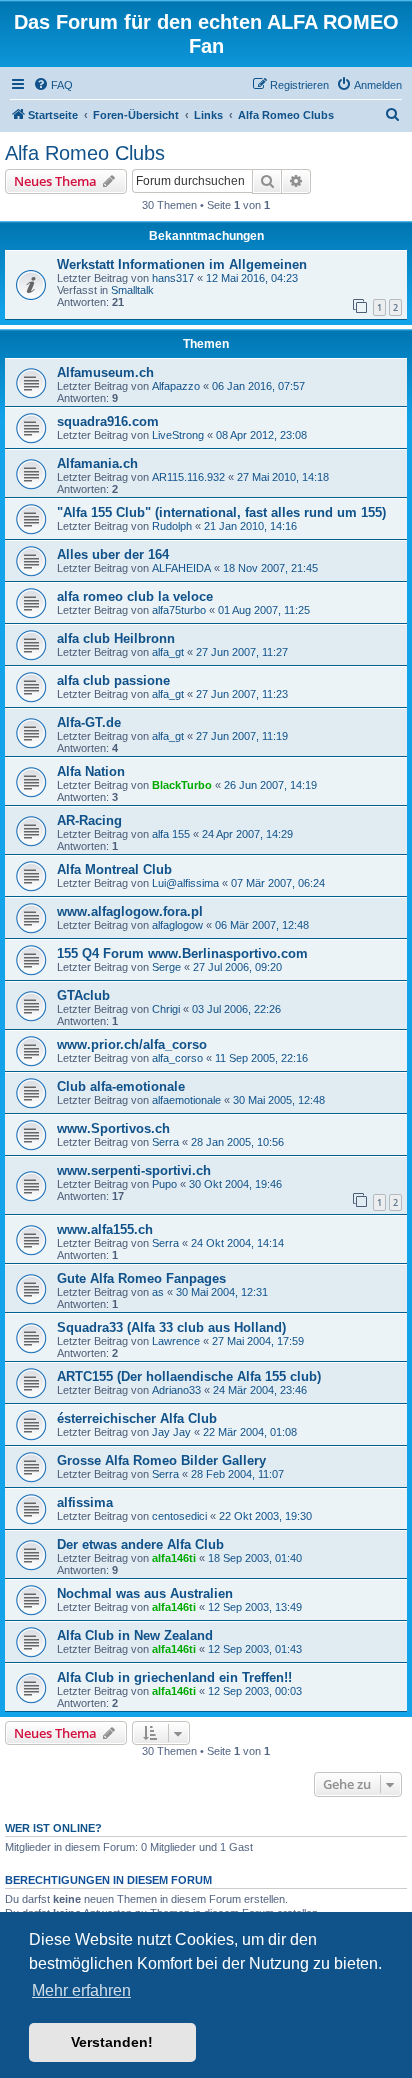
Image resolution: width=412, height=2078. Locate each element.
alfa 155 (171, 834)
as (158, 1292)
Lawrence (176, 1341)
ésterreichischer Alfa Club (137, 1418)
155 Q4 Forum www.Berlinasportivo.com (182, 953)
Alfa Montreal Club (114, 869)
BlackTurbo (182, 785)
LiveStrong (178, 435)
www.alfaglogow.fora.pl (130, 911)
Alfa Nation (91, 771)
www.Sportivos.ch (113, 1128)
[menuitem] (53, 85)
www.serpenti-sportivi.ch (134, 1170)
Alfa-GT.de (89, 722)
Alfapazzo (176, 386)
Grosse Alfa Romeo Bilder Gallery (161, 1460)
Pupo (164, 1184)
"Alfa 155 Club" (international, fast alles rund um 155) (221, 512)
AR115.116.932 (188, 477)
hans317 (173, 278)
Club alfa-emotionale (121, 1086)
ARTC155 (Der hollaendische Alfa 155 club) (189, 1376)
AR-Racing (89, 820)
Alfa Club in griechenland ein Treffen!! (174, 1677)
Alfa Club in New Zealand (135, 1635)
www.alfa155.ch (105, 1229)
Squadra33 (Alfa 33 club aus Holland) (171, 1327)
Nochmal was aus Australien (145, 1593)
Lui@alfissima (185, 883)
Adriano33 (176, 1390)
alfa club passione (113, 680)
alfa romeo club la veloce (135, 596)
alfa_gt (168, 652)
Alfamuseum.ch (105, 372)
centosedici (179, 1516)
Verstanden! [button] (112, 2042)
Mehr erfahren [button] (81, 1990)
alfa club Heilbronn (116, 638)
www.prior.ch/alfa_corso (132, 1044)
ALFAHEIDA (181, 568)
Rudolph (172, 526)
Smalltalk (132, 290)
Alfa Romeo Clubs (85, 153)
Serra (165, 1142)
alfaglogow (177, 925)
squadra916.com (108, 421)
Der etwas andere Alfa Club (140, 1544)
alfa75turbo (179, 610)
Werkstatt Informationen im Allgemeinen (182, 264)
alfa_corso (177, 1058)
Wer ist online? (53, 1828)
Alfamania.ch (97, 463)
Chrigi (166, 1009)
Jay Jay (171, 1432)
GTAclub (83, 995)
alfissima (85, 1502)
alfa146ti (174, 1558)
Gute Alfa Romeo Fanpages (141, 1278)
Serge (166, 967)
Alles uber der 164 (113, 554)
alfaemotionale (186, 1100)
